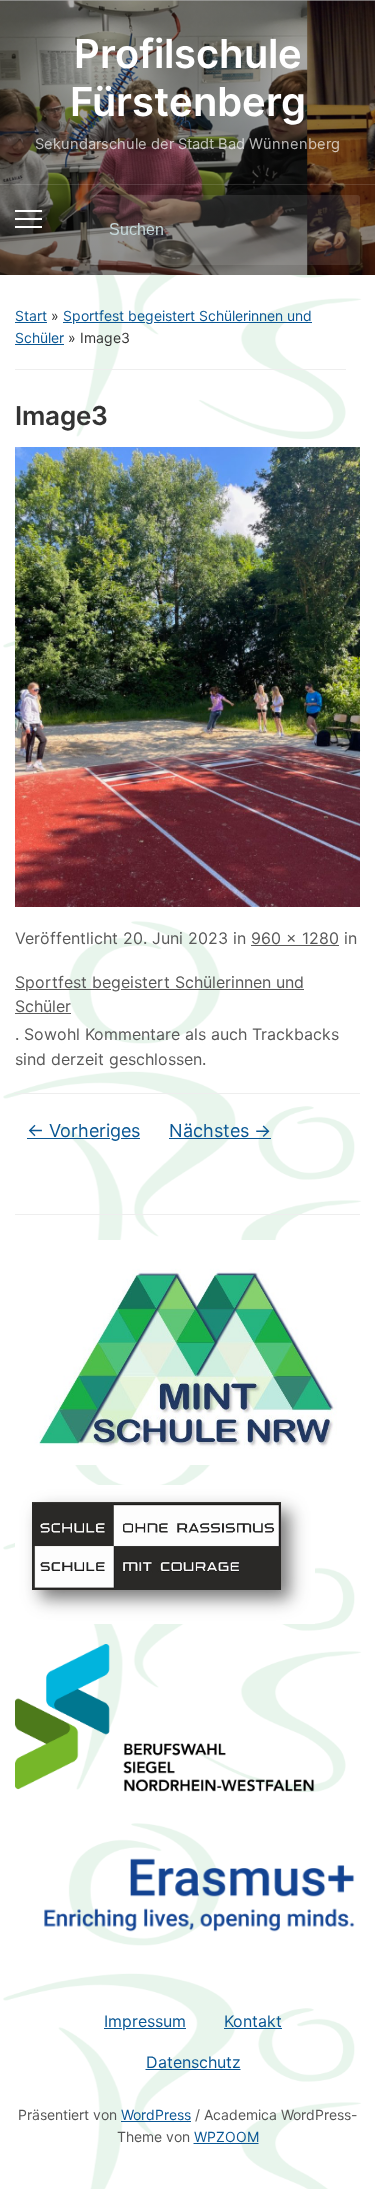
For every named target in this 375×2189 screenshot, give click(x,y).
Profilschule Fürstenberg (188, 77)
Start (31, 315)
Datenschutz (193, 2062)
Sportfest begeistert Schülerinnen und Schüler (159, 994)
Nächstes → (220, 1130)
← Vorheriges (83, 1130)
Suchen (328, 230)
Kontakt (253, 2021)
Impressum (145, 2021)
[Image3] (187, 675)
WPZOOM (226, 2136)
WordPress (156, 2114)
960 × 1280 (295, 938)
